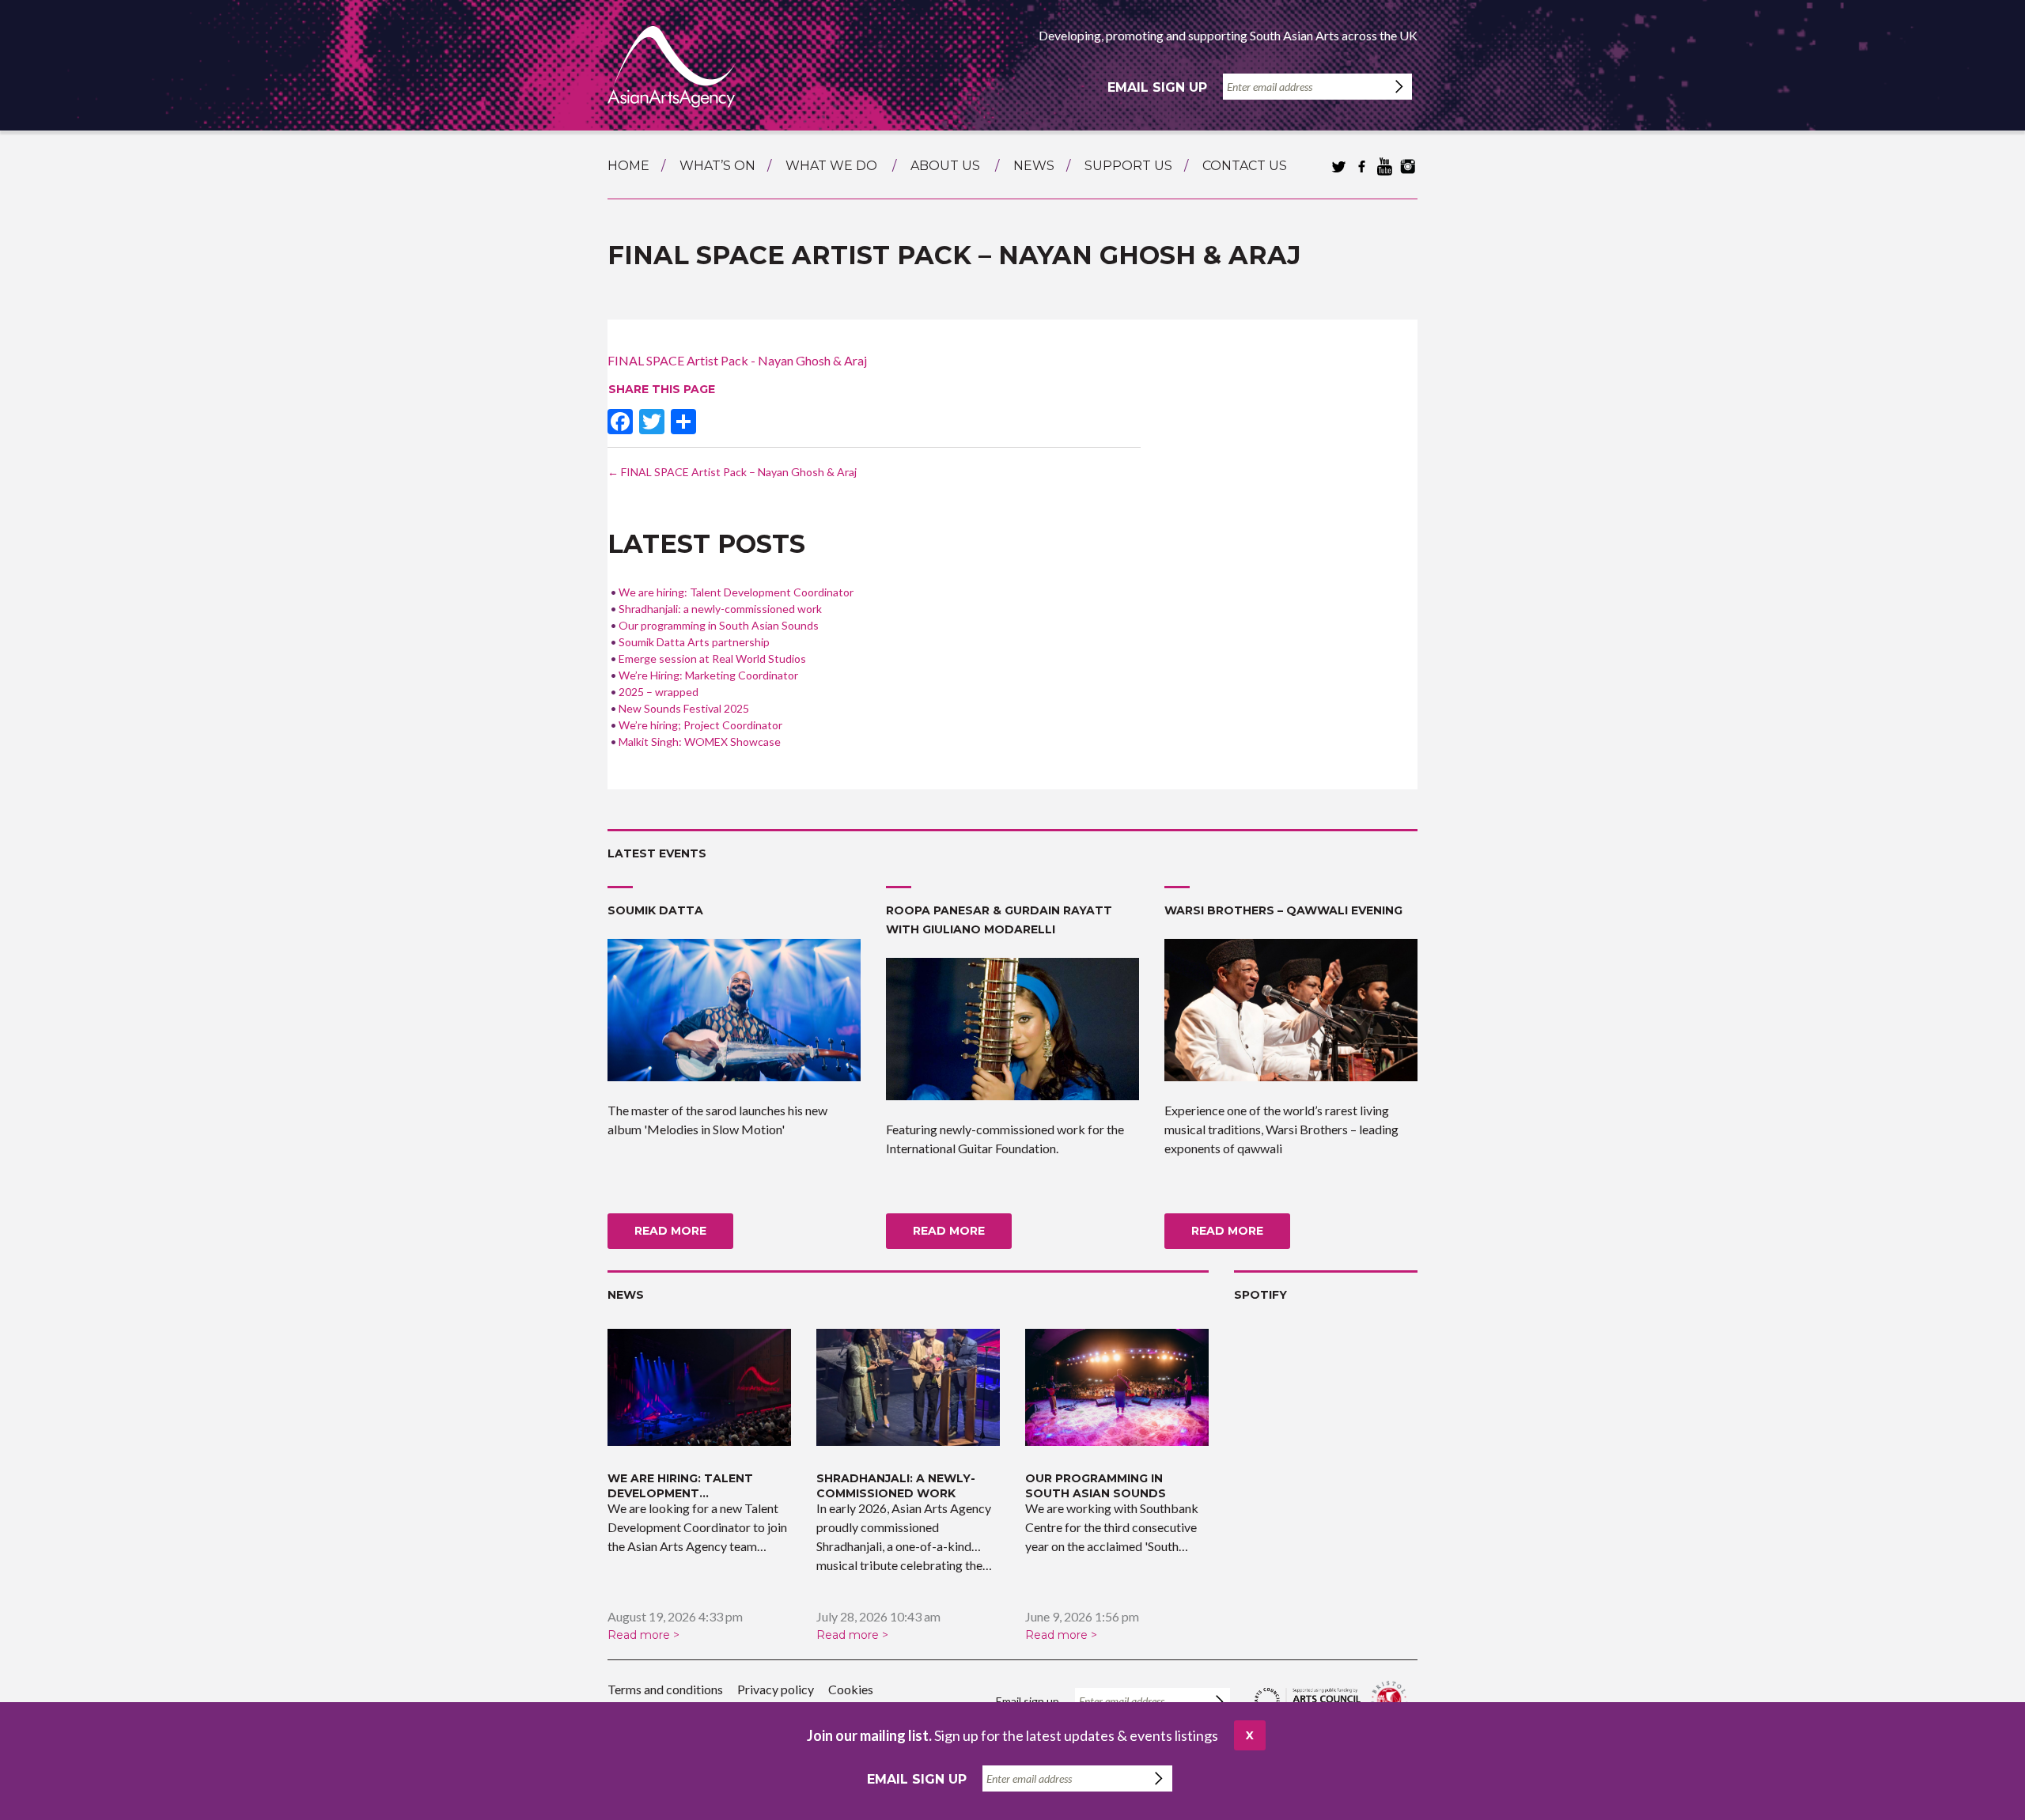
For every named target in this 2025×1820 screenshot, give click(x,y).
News (1034, 166)
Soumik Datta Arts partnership (694, 642)
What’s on (717, 166)
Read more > (643, 1635)
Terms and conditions (665, 1689)
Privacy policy (776, 1689)
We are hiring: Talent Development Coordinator (736, 592)
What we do (831, 166)
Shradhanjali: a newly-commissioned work (720, 609)
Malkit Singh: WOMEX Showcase (700, 742)
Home (628, 166)
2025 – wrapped (659, 692)
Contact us (1245, 166)
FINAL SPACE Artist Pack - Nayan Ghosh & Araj (737, 360)
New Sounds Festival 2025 (684, 708)
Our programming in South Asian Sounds (719, 625)
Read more (670, 1231)
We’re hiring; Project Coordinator (700, 725)
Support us (1128, 166)
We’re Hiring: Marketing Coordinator (708, 675)
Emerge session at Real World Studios (712, 658)
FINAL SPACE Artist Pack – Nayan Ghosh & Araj (732, 472)
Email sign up (1157, 87)
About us (945, 166)
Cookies (851, 1689)
